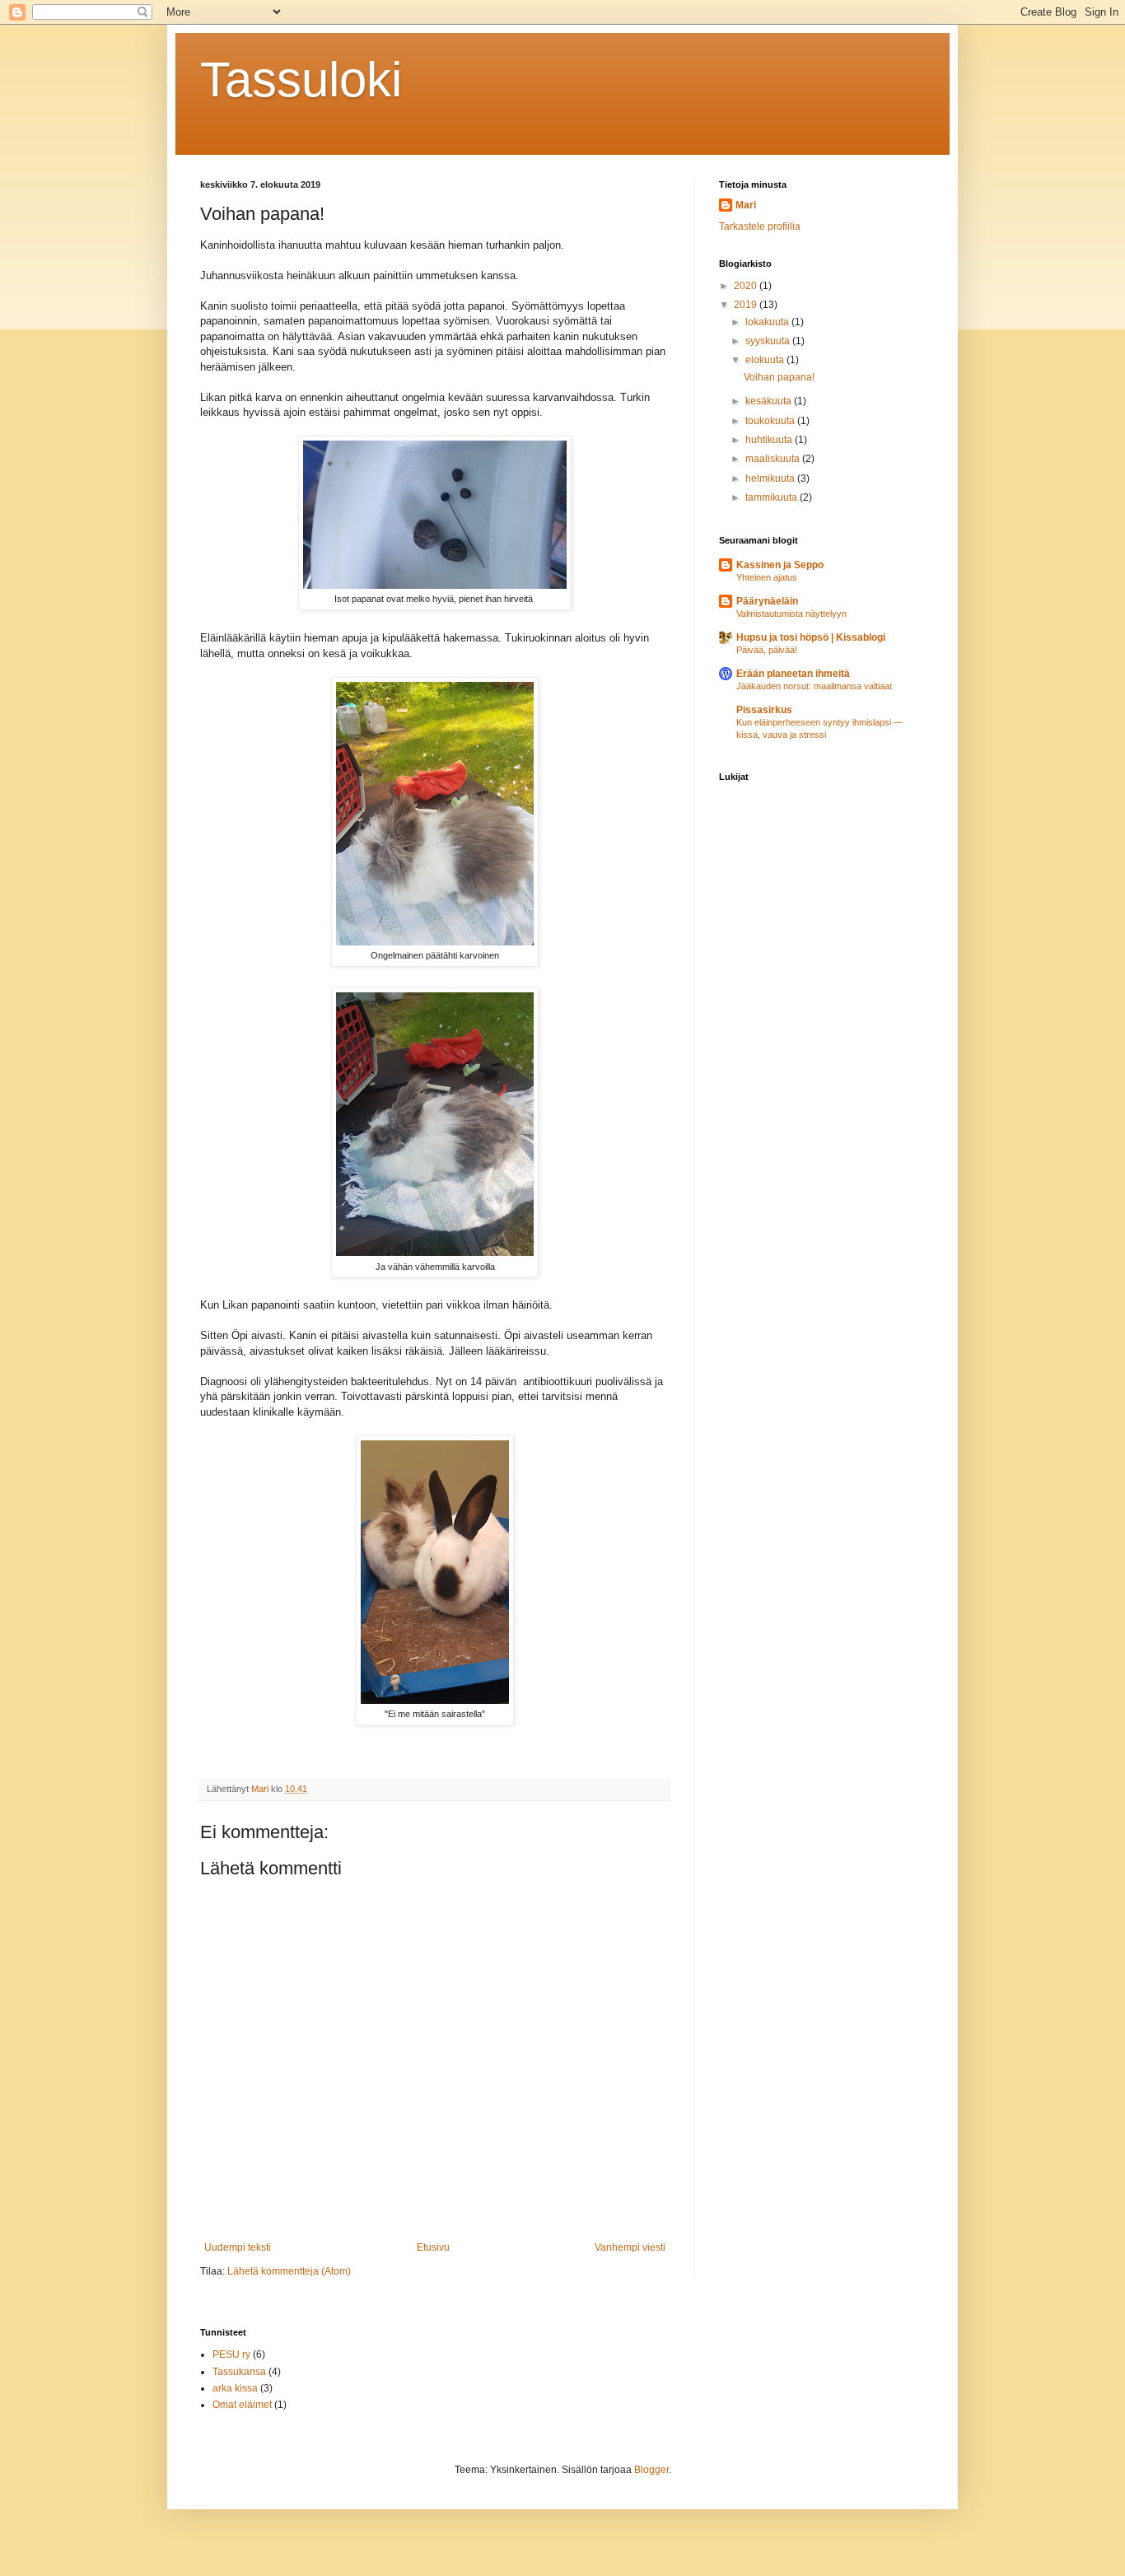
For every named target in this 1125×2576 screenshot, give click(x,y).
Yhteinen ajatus (767, 577)
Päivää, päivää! (767, 650)
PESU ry (231, 2354)
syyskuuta (769, 341)
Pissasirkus (764, 710)
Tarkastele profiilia (760, 226)
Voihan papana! (779, 377)
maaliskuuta (774, 459)
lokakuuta (768, 322)
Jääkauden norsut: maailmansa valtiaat (814, 686)
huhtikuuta (770, 440)
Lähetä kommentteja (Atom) (289, 2271)
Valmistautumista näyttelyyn (791, 614)
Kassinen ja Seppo (780, 565)
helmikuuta (771, 478)
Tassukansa (239, 2372)
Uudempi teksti (238, 2247)
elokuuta (766, 360)
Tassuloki (301, 79)
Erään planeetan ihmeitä (793, 674)
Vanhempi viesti (630, 2247)
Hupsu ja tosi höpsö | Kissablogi (811, 637)
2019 (747, 305)
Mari (746, 205)
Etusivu (433, 2247)
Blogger (651, 2470)
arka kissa (235, 2388)
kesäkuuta (770, 401)
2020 (747, 286)
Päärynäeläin (767, 601)
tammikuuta (773, 497)
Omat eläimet (242, 2405)
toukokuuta (771, 421)
